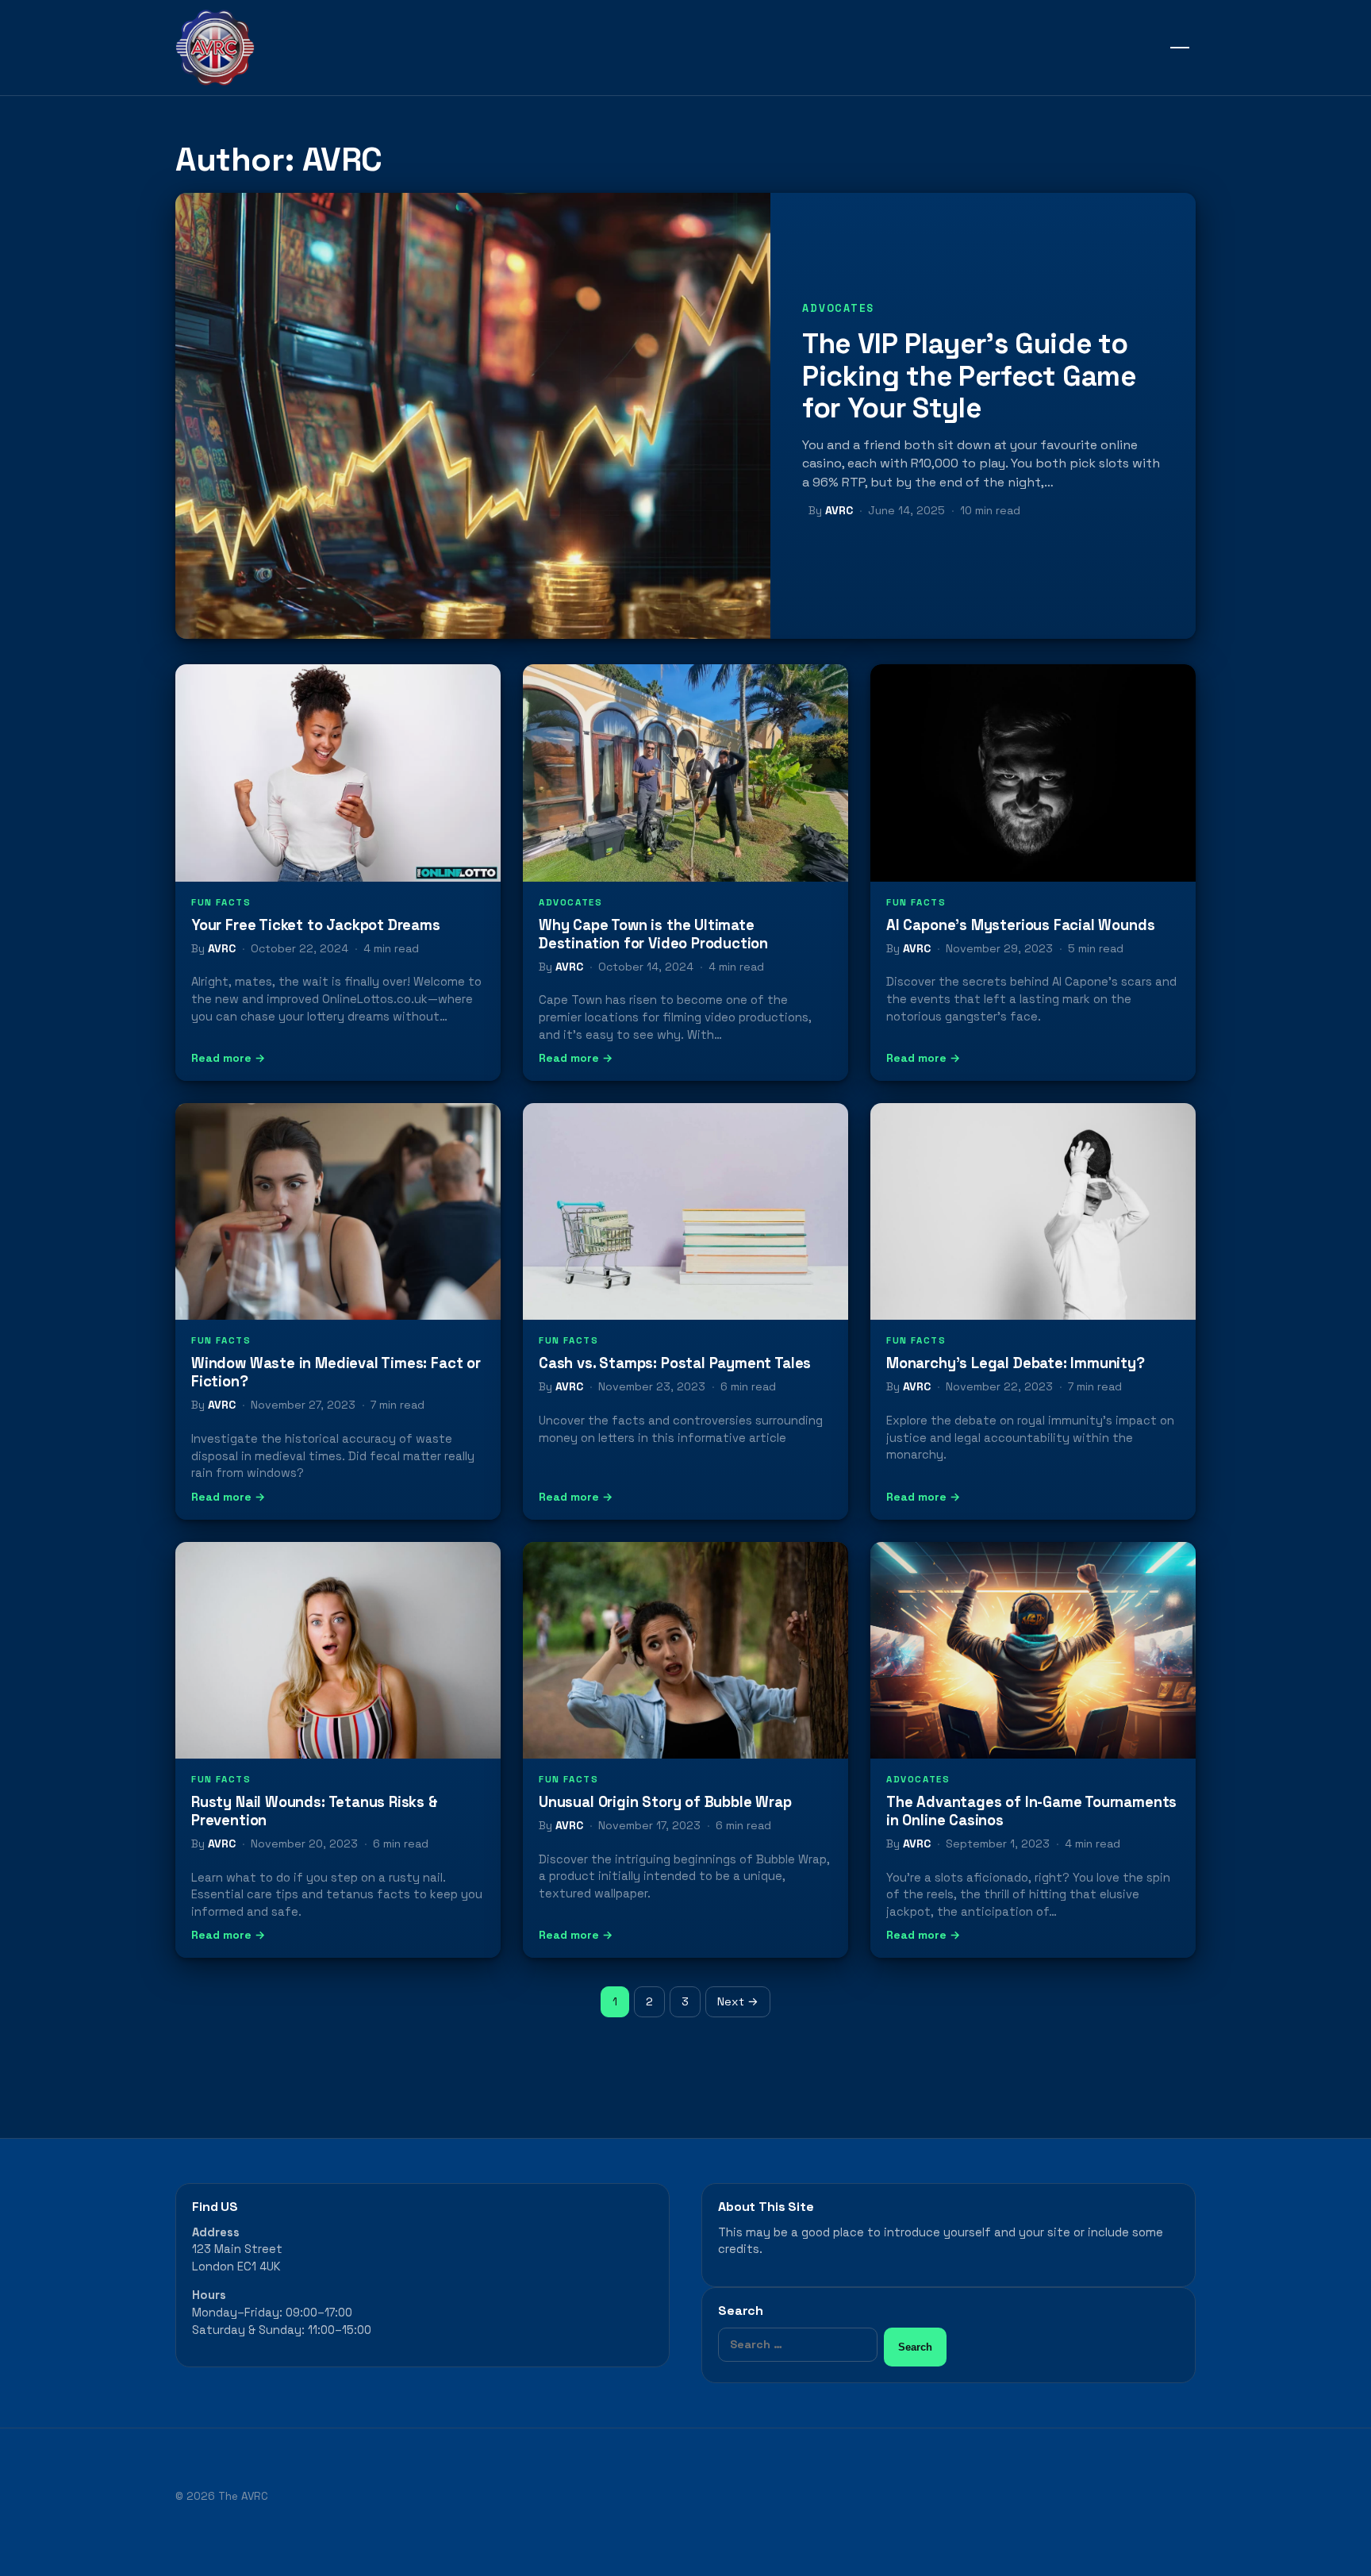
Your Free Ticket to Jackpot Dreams (316, 925)
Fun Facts (221, 902)
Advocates (838, 308)
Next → (738, 2001)
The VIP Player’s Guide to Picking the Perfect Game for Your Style (969, 375)
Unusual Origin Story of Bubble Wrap (665, 1802)
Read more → (228, 1058)
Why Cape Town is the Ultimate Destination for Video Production (653, 934)
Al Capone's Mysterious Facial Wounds (1020, 925)
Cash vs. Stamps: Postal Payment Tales (675, 1363)
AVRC (839, 510)
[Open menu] (1180, 48)
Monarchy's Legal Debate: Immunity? (1016, 1363)
